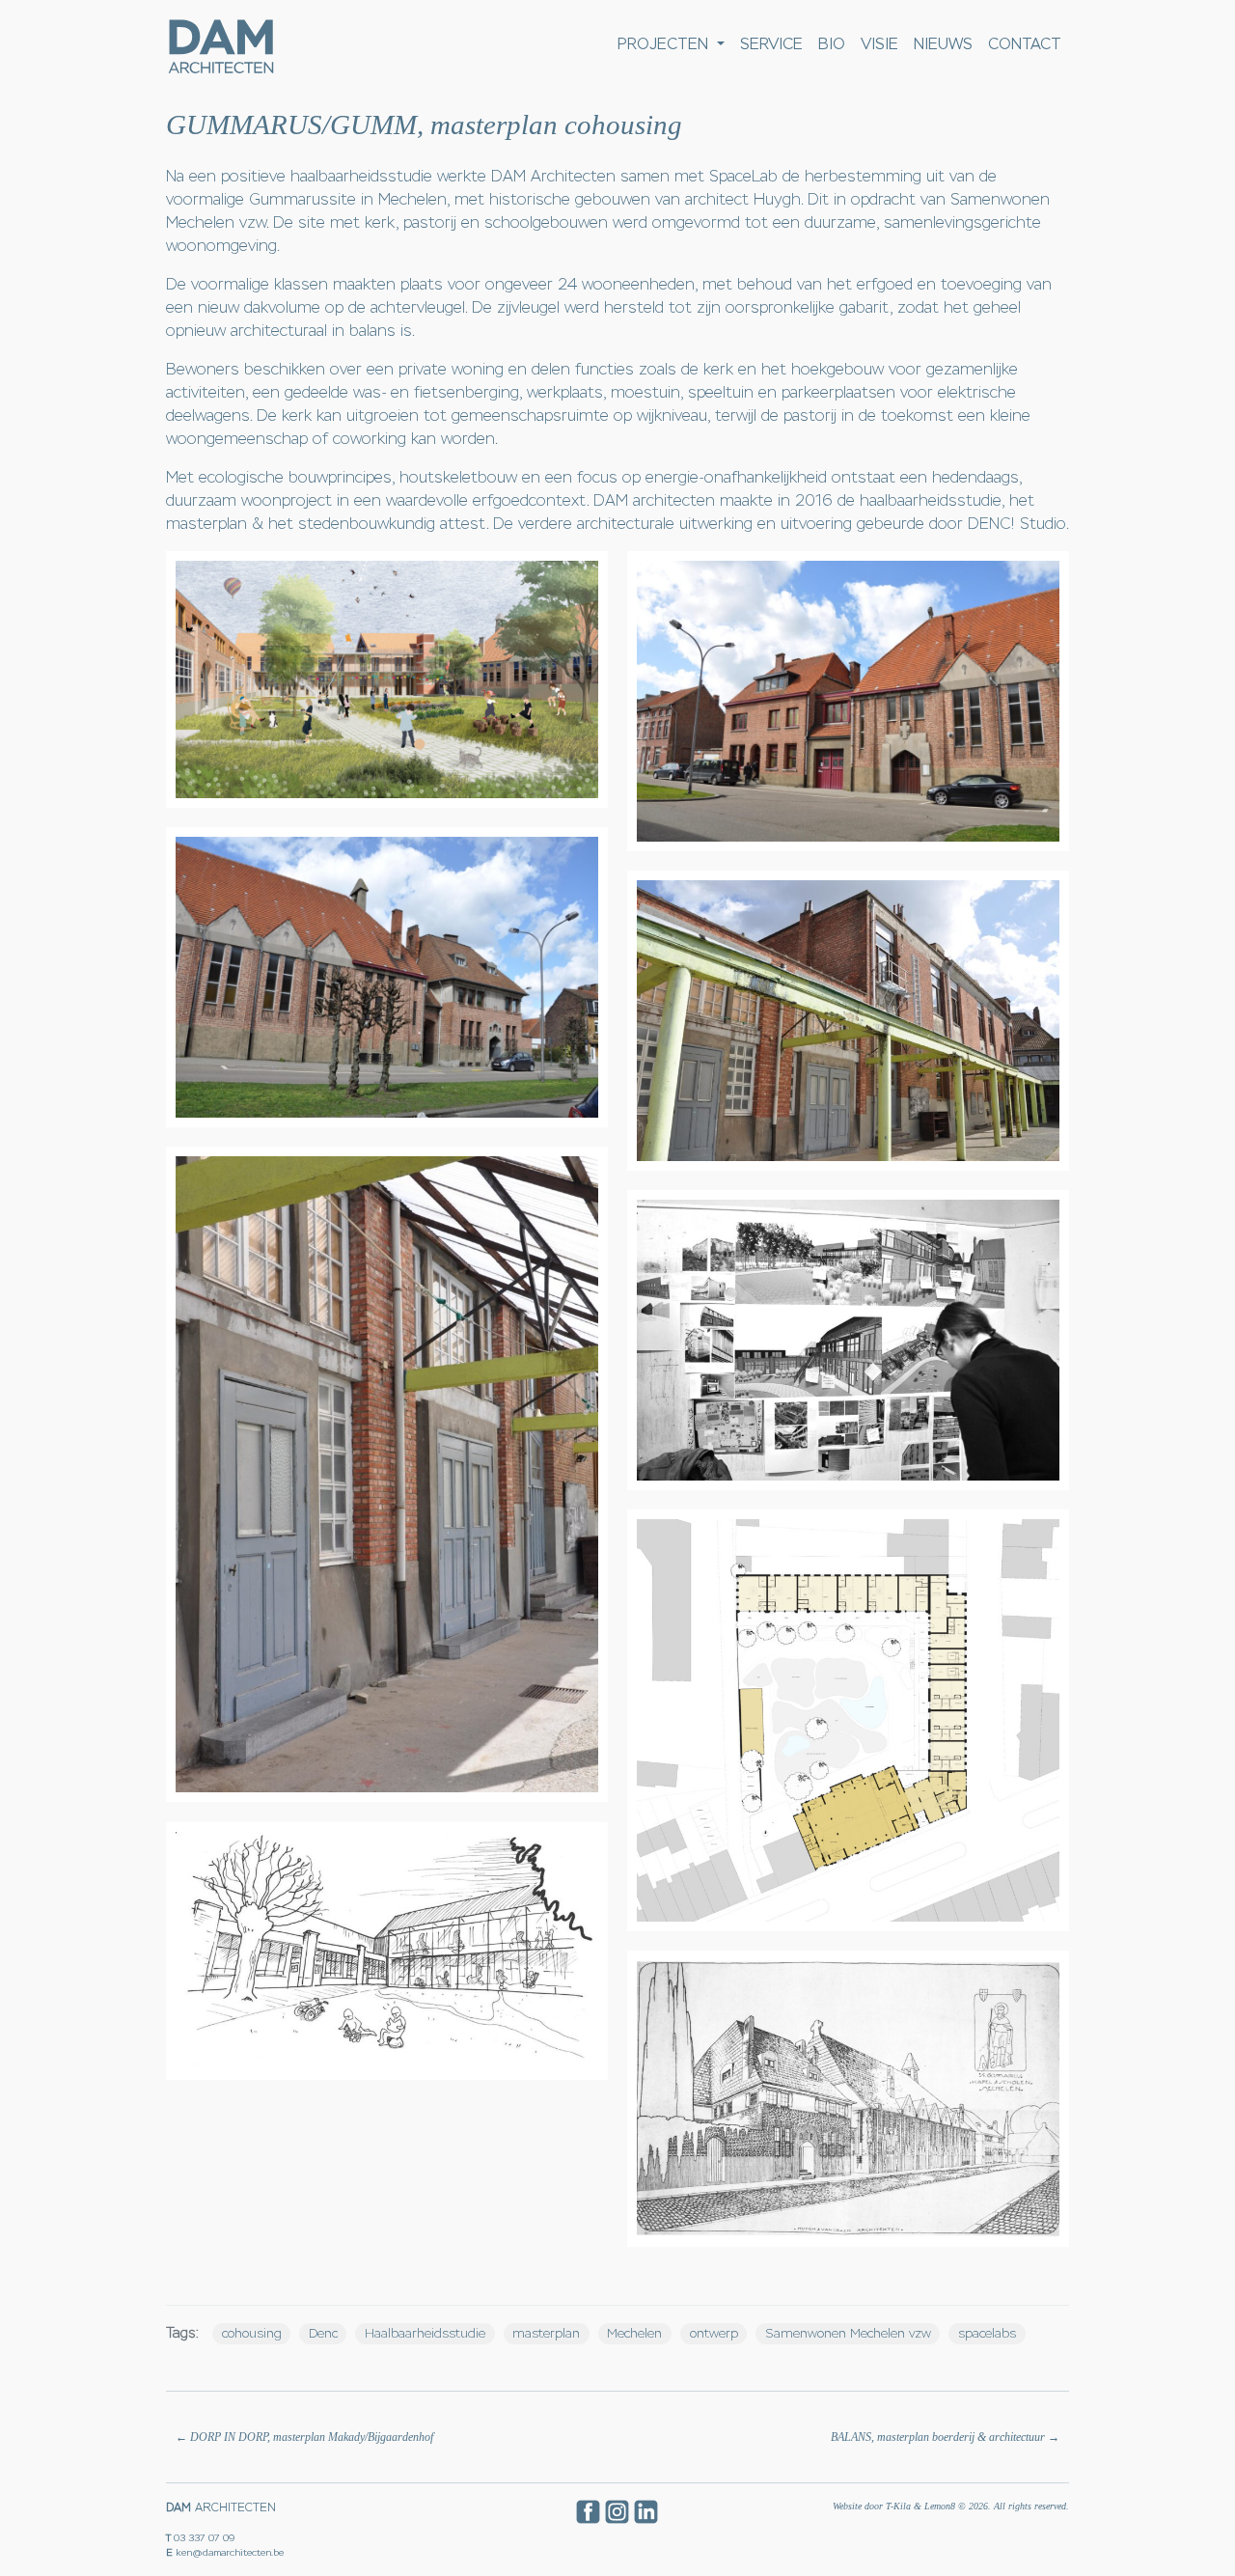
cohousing (252, 2333)
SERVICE (771, 44)
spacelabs (987, 2333)
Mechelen (634, 2333)
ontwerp (714, 2333)
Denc (323, 2333)
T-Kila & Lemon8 (920, 2506)
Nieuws (943, 44)
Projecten (665, 44)
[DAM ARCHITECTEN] (220, 45)
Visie (879, 44)
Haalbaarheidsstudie (425, 2333)
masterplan (546, 2333)
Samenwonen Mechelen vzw (848, 2333)
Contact (1025, 44)
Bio (832, 44)
